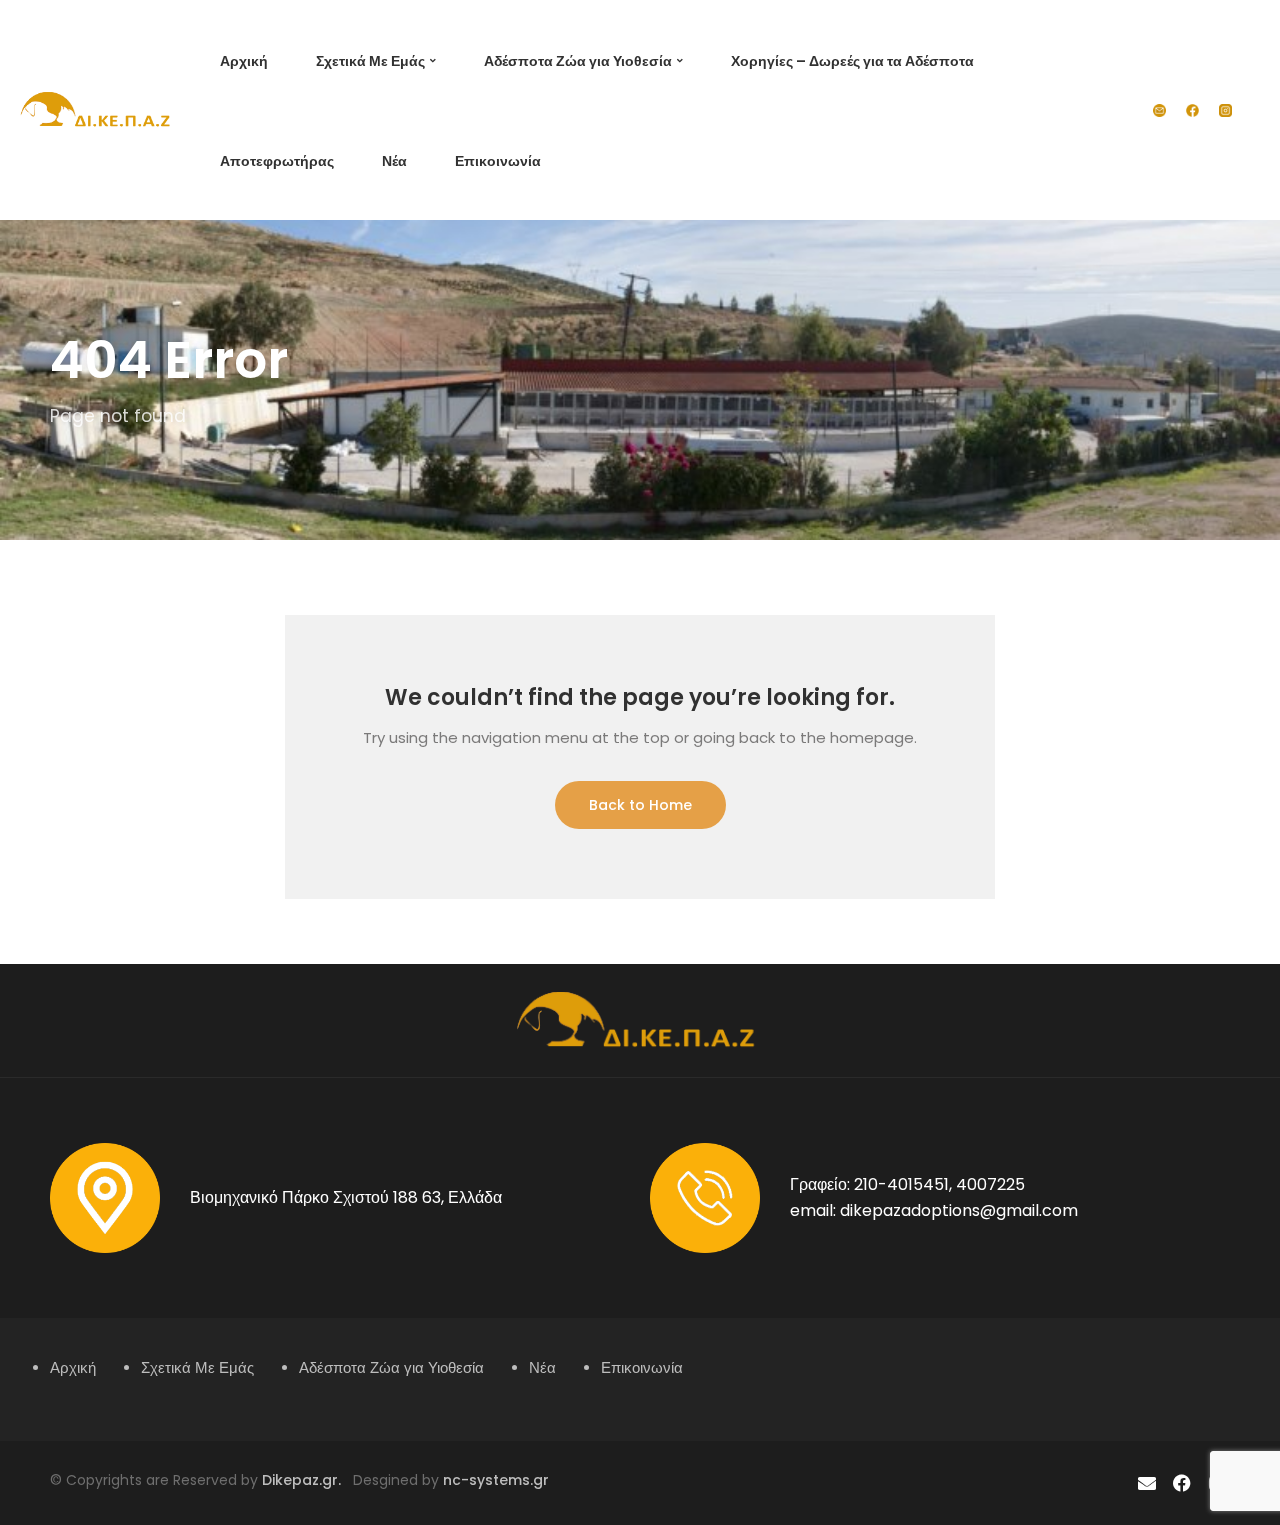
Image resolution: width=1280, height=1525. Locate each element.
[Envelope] (1146, 1483)
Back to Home (640, 805)
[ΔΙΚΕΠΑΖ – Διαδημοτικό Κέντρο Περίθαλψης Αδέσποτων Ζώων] (98, 109)
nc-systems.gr (494, 1480)
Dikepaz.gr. (307, 1480)
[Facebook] (1182, 1483)
